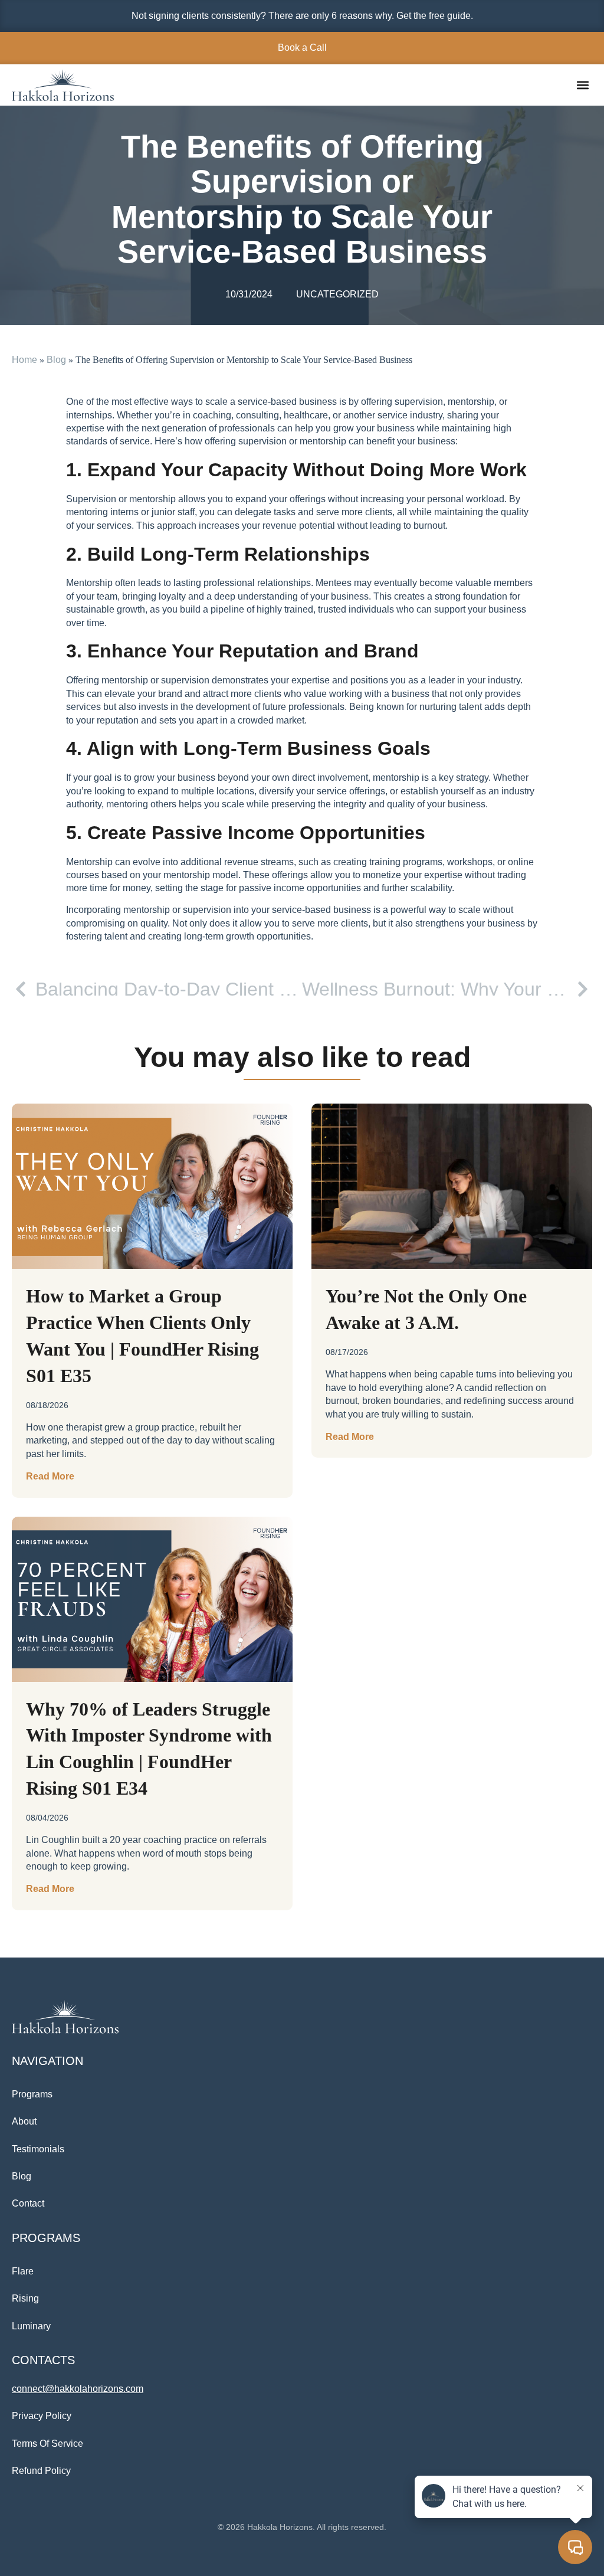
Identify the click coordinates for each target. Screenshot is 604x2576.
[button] (582, 85)
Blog (56, 360)
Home (24, 360)
